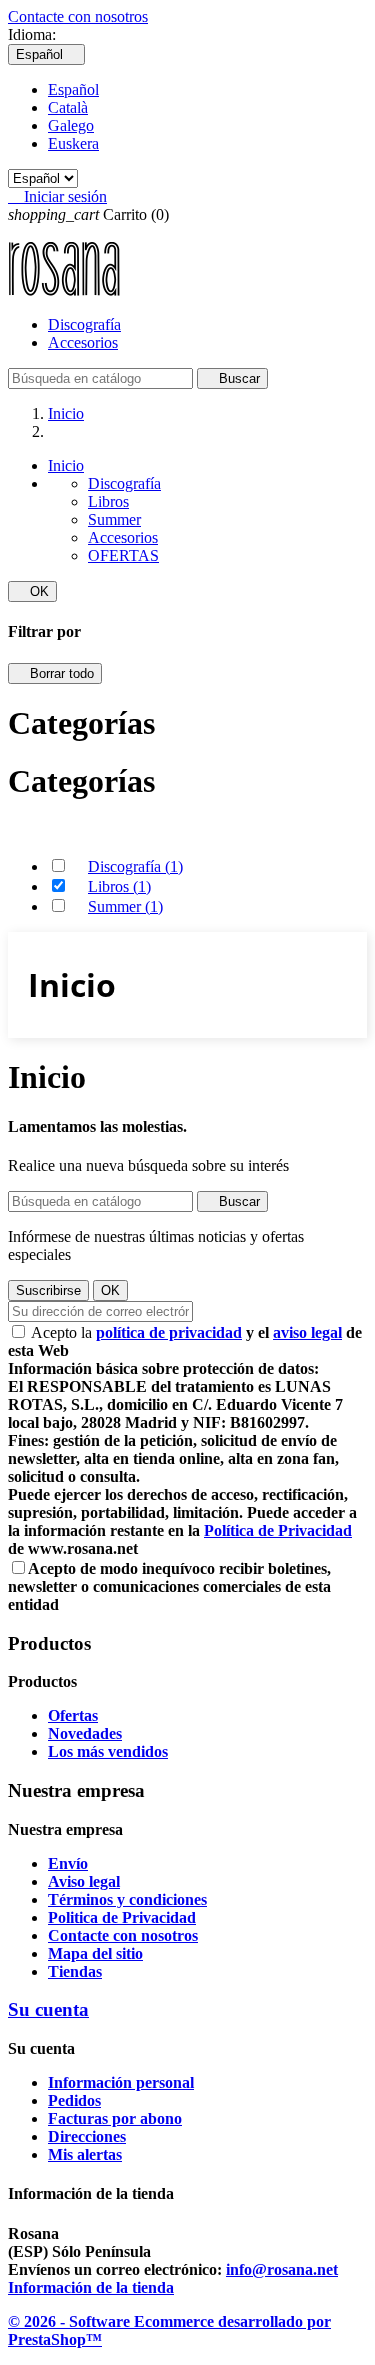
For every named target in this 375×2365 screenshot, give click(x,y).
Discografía (84, 324)
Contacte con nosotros (78, 16)
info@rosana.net (282, 2269)
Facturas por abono (115, 2118)
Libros (108, 501)
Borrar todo (55, 673)
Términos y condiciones (127, 1899)
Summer (114, 519)
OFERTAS (123, 555)
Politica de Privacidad (122, 1917)
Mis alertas (85, 2154)
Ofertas (73, 1715)
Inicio (66, 465)
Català (68, 107)
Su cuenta (48, 2009)
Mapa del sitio (95, 1953)
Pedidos (74, 2100)
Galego (71, 125)
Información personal (121, 2082)
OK (32, 591)
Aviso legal (84, 1881)
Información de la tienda (91, 2287)
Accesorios (83, 342)
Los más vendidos (108, 1751)
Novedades (85, 1733)
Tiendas (75, 1971)
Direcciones (87, 2136)
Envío (68, 1863)
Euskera (73, 143)
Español (73, 89)
